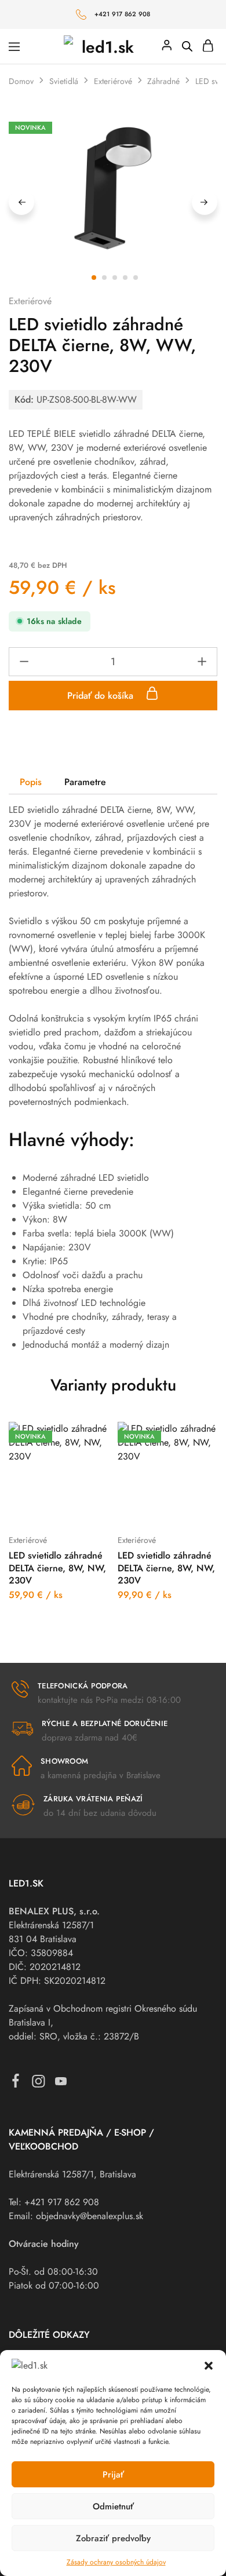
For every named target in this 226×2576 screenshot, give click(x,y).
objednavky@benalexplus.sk (90, 2216)
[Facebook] (16, 2083)
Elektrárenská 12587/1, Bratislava (72, 2174)
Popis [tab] (31, 782)
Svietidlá (64, 81)
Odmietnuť (113, 2506)
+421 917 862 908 (123, 14)
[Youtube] (61, 2084)
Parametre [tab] (85, 782)
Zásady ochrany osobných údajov (116, 2562)
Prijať (113, 2475)
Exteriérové (113, 81)
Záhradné (163, 81)
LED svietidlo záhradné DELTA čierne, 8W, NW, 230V (57, 1568)
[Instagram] (39, 2084)
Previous (21, 202)
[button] (209, 2366)
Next (205, 202)
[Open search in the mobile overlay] (187, 46)
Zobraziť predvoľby (113, 2538)
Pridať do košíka (102, 696)
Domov (21, 81)
